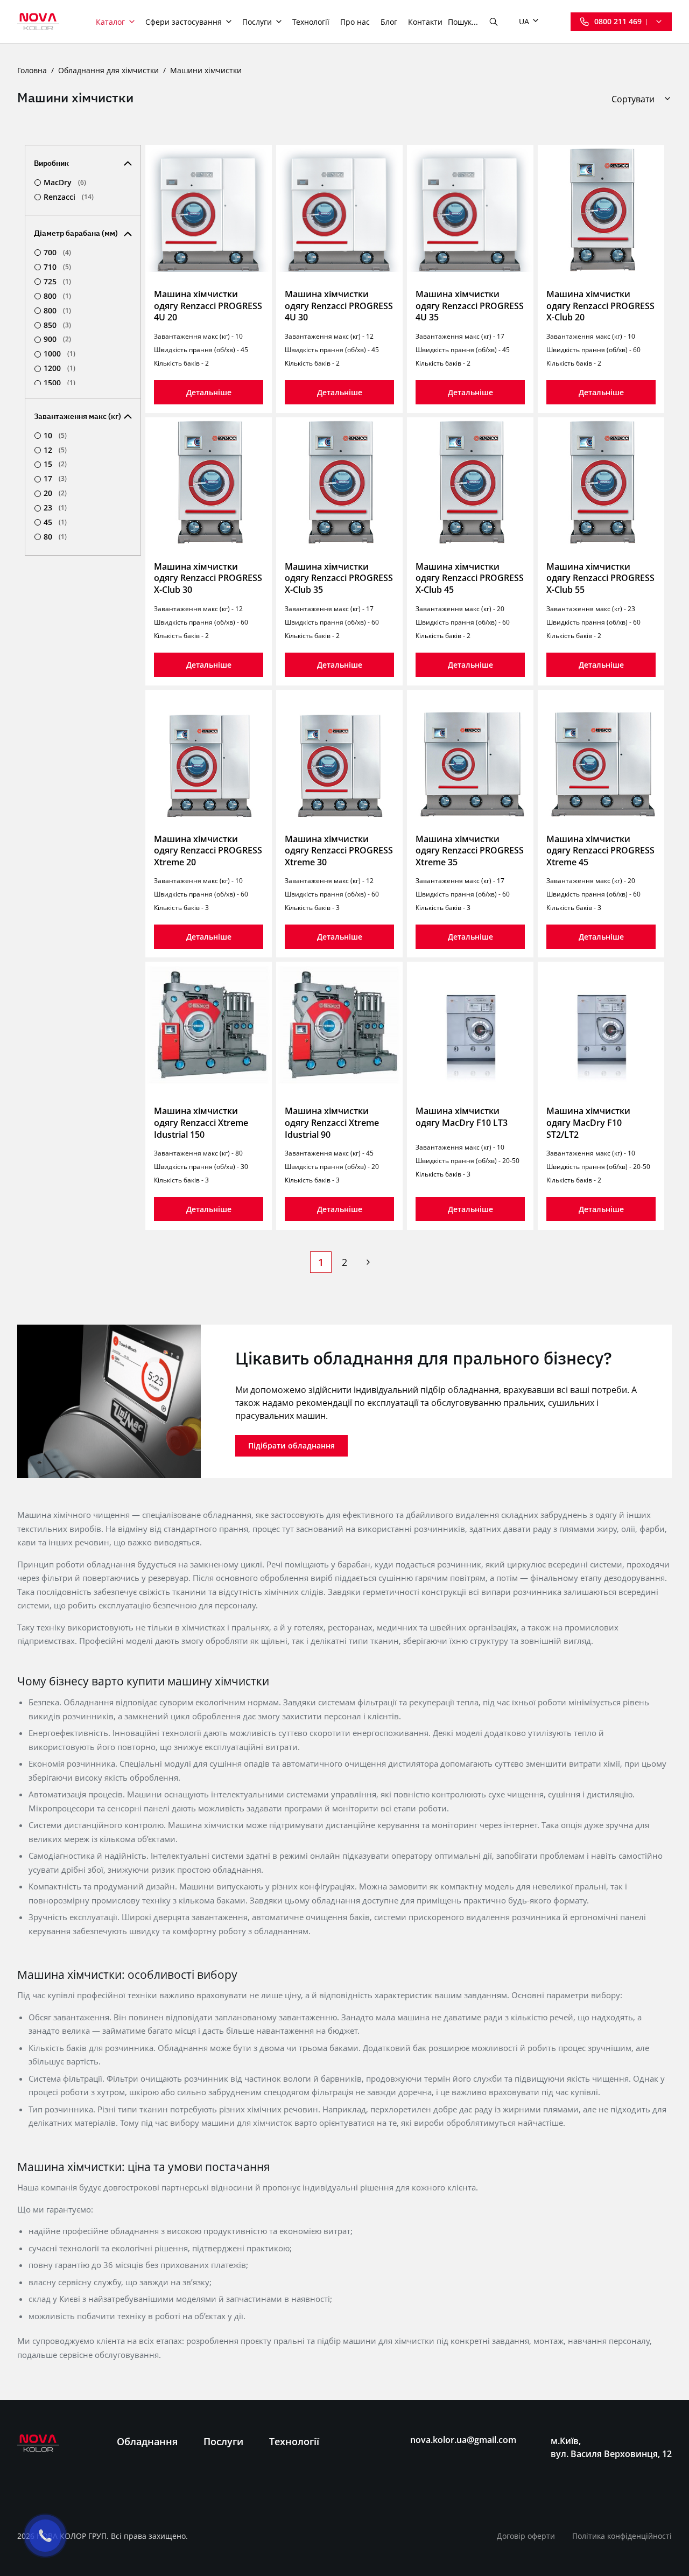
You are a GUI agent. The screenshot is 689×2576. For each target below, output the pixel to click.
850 (57, 325)
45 (55, 522)
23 (55, 508)
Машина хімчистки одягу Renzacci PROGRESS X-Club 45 (470, 578)
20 (55, 493)
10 (55, 436)
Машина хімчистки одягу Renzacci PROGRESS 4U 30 (339, 306)
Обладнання (147, 2441)
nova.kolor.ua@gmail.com (463, 2440)
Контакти (425, 22)
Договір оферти (526, 2536)
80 (55, 537)
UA (524, 21)
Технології (311, 22)
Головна (32, 70)
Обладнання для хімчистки (108, 70)
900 (57, 339)
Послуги (257, 22)
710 (57, 267)
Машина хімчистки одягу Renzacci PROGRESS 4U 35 (470, 306)
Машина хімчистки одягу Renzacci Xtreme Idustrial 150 (201, 1122)
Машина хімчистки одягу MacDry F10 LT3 (462, 1117)
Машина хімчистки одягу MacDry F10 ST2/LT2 (588, 1122)
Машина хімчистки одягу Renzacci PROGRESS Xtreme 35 (470, 850)
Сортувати (633, 99)
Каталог (110, 22)
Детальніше (209, 392)
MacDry (65, 183)
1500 (59, 383)
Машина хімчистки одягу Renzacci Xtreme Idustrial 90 (332, 1122)
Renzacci (69, 197)
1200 (59, 368)
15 (55, 464)
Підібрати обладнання (291, 1445)
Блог (389, 22)
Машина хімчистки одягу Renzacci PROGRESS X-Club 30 (208, 578)
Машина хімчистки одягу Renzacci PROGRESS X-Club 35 (339, 578)
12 (55, 450)
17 (55, 479)
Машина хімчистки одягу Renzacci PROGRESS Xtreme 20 (208, 850)
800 (57, 296)
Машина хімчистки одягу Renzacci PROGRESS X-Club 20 (600, 306)
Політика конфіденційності (622, 2536)
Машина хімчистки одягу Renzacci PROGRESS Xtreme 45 (600, 850)
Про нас (355, 22)
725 (57, 282)
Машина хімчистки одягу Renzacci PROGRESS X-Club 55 (600, 578)
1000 (59, 354)
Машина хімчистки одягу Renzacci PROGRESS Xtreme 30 (339, 850)
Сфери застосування (184, 22)
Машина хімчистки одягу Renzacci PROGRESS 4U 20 (208, 306)
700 (57, 253)
